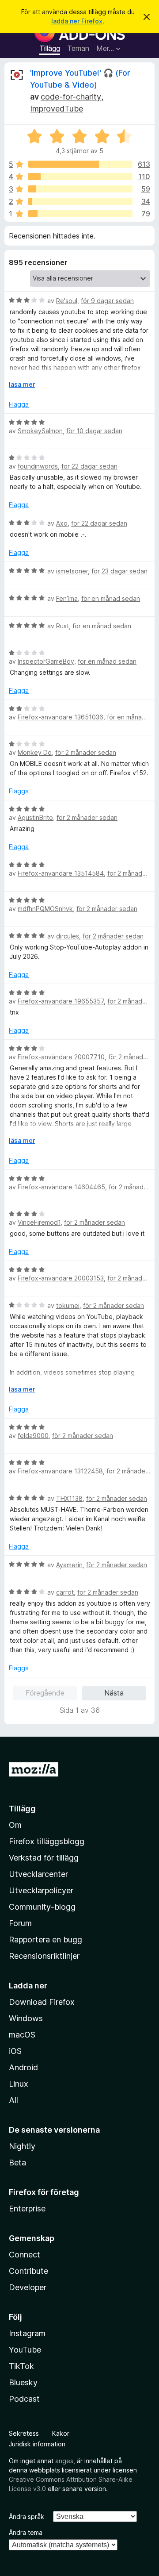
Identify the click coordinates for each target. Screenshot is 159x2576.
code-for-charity (71, 97)
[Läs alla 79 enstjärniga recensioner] (80, 214)
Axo (62, 523)
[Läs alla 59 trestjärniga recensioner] (80, 189)
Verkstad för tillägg (44, 1858)
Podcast (24, 2399)
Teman (78, 48)
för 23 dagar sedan (119, 571)
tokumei (68, 1305)
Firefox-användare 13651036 (61, 717)
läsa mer (22, 384)
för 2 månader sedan (86, 752)
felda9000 (33, 1436)
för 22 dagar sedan (89, 466)
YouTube (25, 2350)
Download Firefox (42, 2002)
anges (64, 2461)
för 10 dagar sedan (94, 431)
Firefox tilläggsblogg (47, 1841)
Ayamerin (69, 1565)
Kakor (61, 2433)
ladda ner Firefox (77, 21)
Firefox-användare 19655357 (61, 1001)
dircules (68, 936)
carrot (65, 1592)
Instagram (27, 2333)
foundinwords (38, 466)
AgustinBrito (35, 817)
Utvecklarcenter (38, 1874)
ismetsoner (72, 571)
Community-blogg (42, 1907)
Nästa (114, 1693)
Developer (28, 2287)
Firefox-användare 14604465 (61, 1187)
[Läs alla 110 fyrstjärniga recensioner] (80, 177)
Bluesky (23, 2382)
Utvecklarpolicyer (41, 1890)
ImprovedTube (57, 109)
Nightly (22, 2146)
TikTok (21, 2366)
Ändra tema (26, 2532)
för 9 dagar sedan (107, 301)
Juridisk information (37, 2444)
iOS (15, 2051)
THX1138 (69, 1498)
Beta (17, 2163)
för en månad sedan (111, 598)
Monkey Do (35, 752)
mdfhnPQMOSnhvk (45, 909)
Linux (19, 2084)
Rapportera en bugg (45, 1940)
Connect (25, 2255)
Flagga (19, 404)
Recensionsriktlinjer (44, 1956)
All (13, 2100)
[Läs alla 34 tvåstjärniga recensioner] (80, 201)
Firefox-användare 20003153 (61, 1278)
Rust (62, 626)
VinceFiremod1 (39, 1222)
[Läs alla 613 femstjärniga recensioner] (80, 164)
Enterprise (27, 2209)
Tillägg (50, 48)
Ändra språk (26, 2516)
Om (15, 1825)
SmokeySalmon (40, 431)
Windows (26, 2018)
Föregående (45, 1693)
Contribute (28, 2271)
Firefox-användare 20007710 (61, 1057)
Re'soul (67, 301)
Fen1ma (67, 598)
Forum (20, 1923)
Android (23, 2067)
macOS (22, 2035)
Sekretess (24, 2433)
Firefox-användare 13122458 (60, 1471)
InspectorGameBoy (46, 661)
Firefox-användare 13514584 (61, 873)
